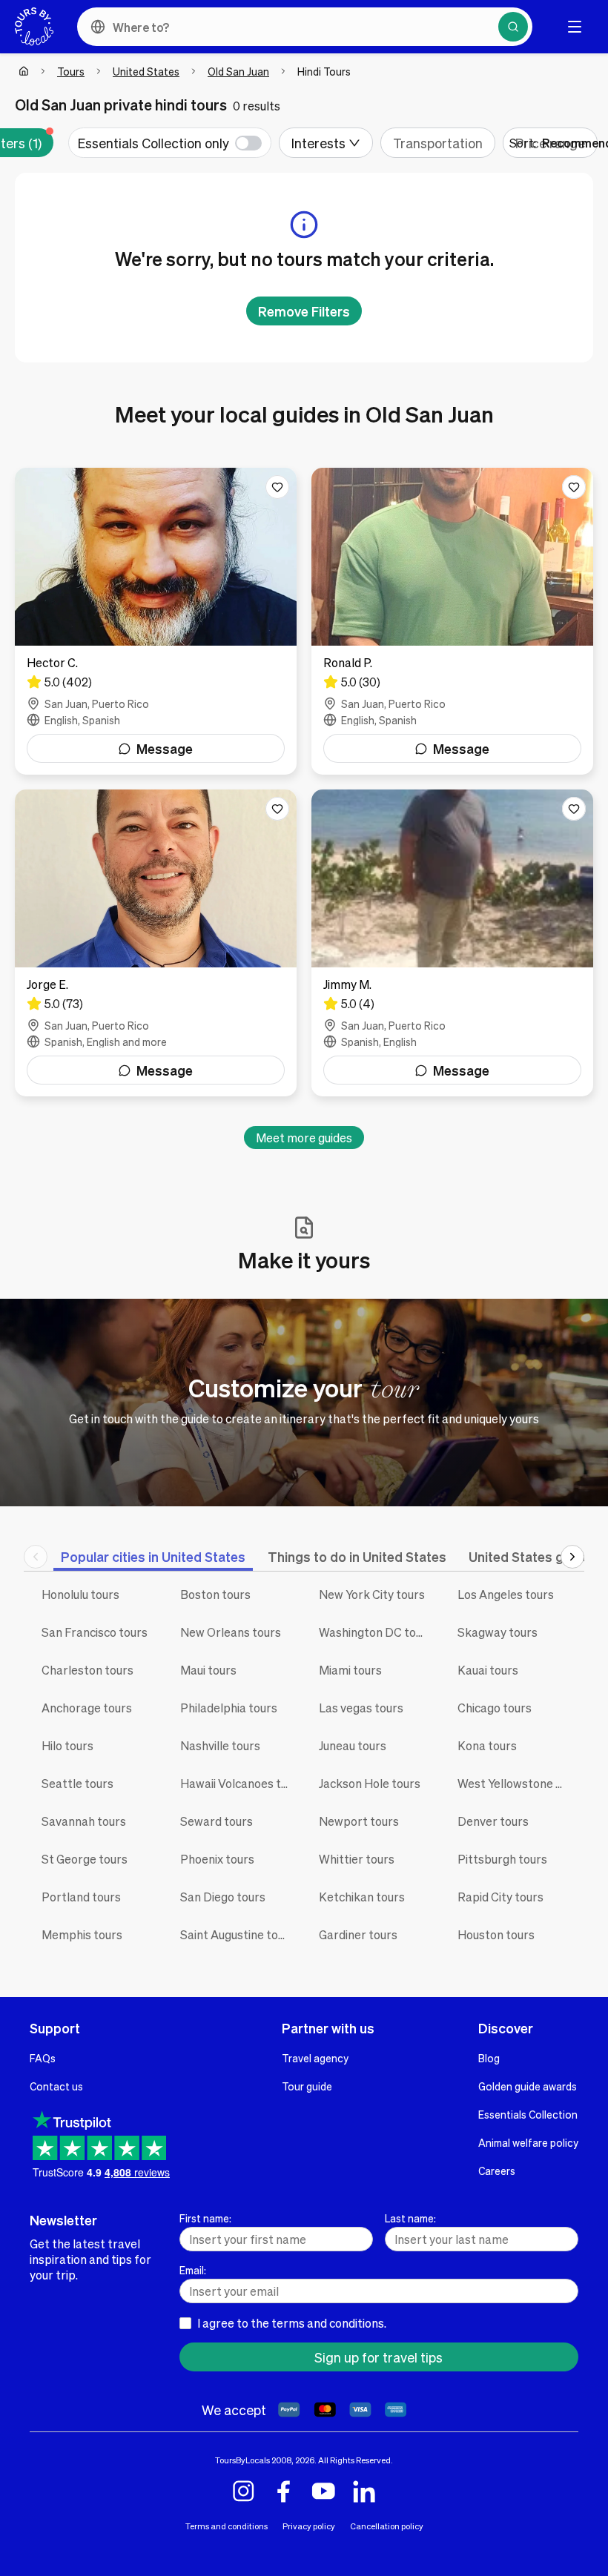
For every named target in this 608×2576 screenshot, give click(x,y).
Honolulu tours (80, 1594)
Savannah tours (84, 1821)
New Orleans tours (231, 1632)
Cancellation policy (387, 2526)
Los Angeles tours (506, 1594)
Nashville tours (220, 1745)
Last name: (410, 2218)
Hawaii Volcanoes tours (238, 1783)
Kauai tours (488, 1670)
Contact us (56, 2086)
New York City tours (372, 1594)
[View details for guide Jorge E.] (156, 943)
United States (146, 71)
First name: (205, 2218)
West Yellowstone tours (516, 1783)
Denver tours (493, 1821)
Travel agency (315, 2058)
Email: (193, 2270)
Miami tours (350, 1670)
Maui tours (208, 1670)
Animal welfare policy (528, 2142)
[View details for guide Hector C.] (156, 621)
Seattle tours (77, 1783)
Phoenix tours (217, 1859)
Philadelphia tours (229, 1708)
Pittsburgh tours (502, 1859)
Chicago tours (495, 1708)
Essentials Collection (528, 2114)
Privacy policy (309, 2526)
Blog (489, 2058)
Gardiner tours (358, 1934)
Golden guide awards (528, 2086)
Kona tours (487, 1745)
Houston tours (496, 1934)
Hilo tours (67, 1745)
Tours (71, 71)
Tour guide (307, 2086)
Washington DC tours (376, 1632)
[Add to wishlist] (277, 487)
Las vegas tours (361, 1708)
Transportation (438, 143)
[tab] (153, 1556)
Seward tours (217, 1821)
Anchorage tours (87, 1708)
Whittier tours (357, 1859)
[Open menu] (575, 27)
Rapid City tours (500, 1897)
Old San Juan (238, 71)
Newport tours (359, 1821)
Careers (497, 2171)
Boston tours (215, 1594)
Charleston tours (87, 1670)
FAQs (43, 2058)
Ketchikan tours (362, 1897)
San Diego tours (223, 1897)
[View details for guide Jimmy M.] (452, 943)
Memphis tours (82, 1934)
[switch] (170, 143)
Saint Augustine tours (238, 1934)
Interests (318, 143)
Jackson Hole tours (370, 1783)
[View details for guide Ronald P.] (452, 621)
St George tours (85, 1859)
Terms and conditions (227, 2526)
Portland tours (81, 1897)
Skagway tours (498, 1632)
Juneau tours (353, 1745)
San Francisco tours (95, 1632)
